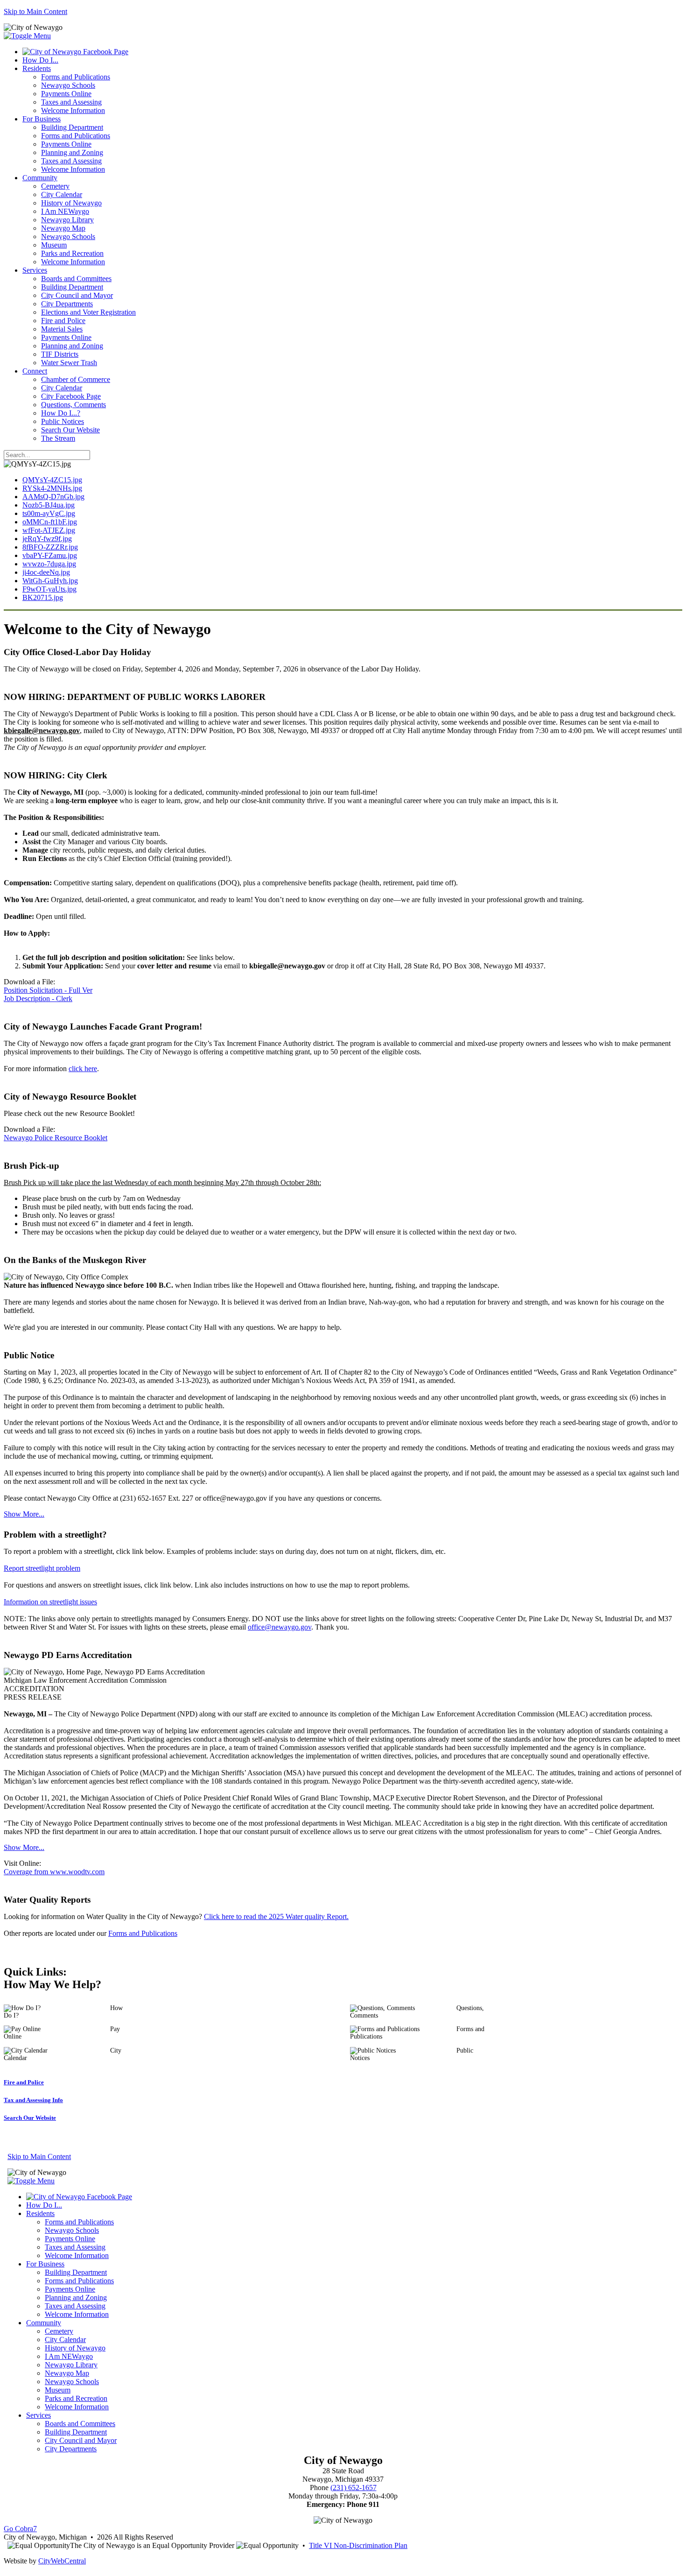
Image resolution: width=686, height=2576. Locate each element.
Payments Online (66, 94)
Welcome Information (73, 110)
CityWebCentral (62, 2561)
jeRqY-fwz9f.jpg (47, 539)
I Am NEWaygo (65, 211)
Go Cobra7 (20, 2529)
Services (35, 270)
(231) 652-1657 (353, 2488)
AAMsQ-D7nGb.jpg (53, 497)
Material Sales (62, 329)
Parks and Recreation (72, 253)
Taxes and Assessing (71, 102)
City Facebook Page (71, 396)
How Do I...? (61, 413)
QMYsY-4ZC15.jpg (52, 480)
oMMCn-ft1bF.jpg (50, 522)
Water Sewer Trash (69, 363)
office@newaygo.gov (280, 1627)
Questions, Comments (73, 405)
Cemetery (55, 186)
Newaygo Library (67, 220)
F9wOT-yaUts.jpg (49, 589)
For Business (42, 119)
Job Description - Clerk (38, 999)
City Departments (67, 304)
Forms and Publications (76, 77)
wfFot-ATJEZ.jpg (49, 530)
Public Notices (63, 421)
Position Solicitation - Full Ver (48, 990)
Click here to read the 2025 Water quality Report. (276, 1916)
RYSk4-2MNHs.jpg (52, 488)
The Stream (58, 438)
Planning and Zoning (72, 152)
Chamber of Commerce (76, 379)
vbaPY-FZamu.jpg (50, 555)
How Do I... (40, 60)
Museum (54, 245)
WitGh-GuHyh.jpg (50, 581)
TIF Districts (60, 354)
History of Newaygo (71, 203)
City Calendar (62, 194)
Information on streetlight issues (50, 1602)
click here (83, 1069)
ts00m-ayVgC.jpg (49, 513)
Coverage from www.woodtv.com (54, 1872)
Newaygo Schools (68, 85)
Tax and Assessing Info (33, 2100)
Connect (35, 371)
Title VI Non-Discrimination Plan (358, 2545)
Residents (37, 68)
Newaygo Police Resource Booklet (56, 1138)
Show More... (24, 1514)
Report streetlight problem (42, 1568)
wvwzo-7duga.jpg (49, 564)
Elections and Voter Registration (88, 312)
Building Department (72, 127)
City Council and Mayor (77, 295)
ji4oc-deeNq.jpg (46, 572)
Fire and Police (63, 321)
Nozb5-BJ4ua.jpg (49, 505)
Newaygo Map (63, 228)
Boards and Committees (76, 279)
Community (40, 178)
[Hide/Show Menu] (27, 36)
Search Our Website (70, 430)
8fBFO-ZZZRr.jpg (50, 547)
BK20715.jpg (43, 597)
